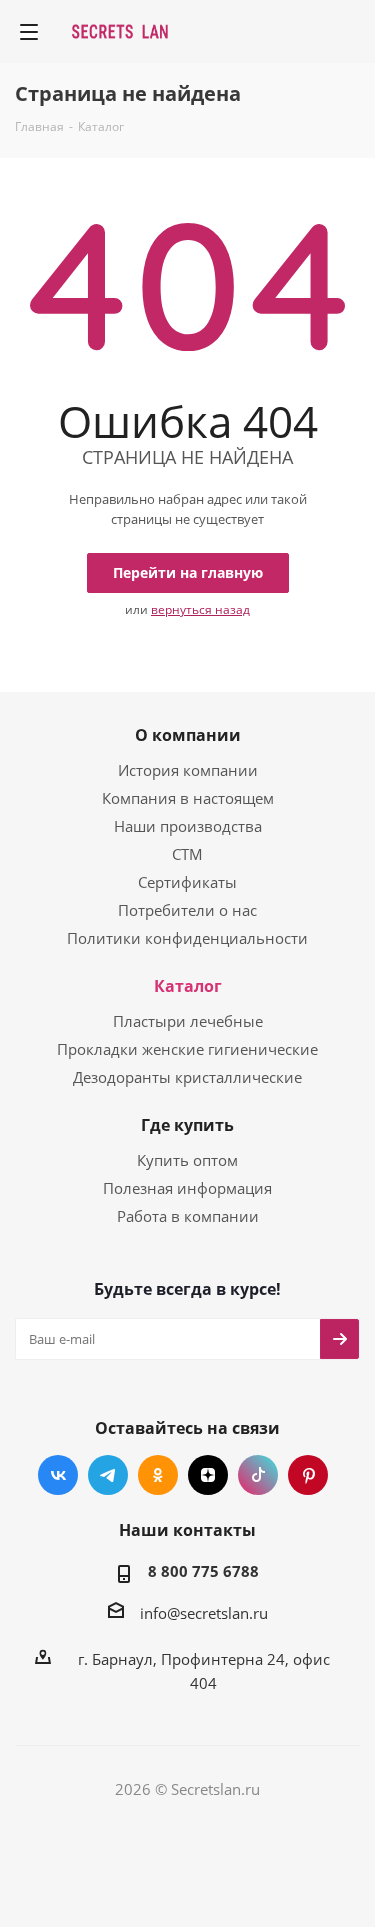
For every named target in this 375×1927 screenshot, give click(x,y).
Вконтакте (58, 1475)
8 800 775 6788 (203, 1571)
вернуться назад (200, 609)
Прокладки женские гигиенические (187, 1049)
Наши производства (188, 826)
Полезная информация (187, 1188)
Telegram (108, 1475)
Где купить (187, 1125)
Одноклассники (158, 1475)
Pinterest (308, 1475)
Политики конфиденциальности (187, 938)
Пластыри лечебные (188, 1021)
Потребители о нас (187, 910)
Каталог (188, 986)
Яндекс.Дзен (208, 1475)
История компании (188, 770)
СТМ (187, 854)
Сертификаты (187, 882)
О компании (188, 735)
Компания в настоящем (188, 798)
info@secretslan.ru (204, 1613)
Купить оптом (187, 1160)
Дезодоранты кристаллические (187, 1077)
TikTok (258, 1475)
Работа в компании (188, 1216)
